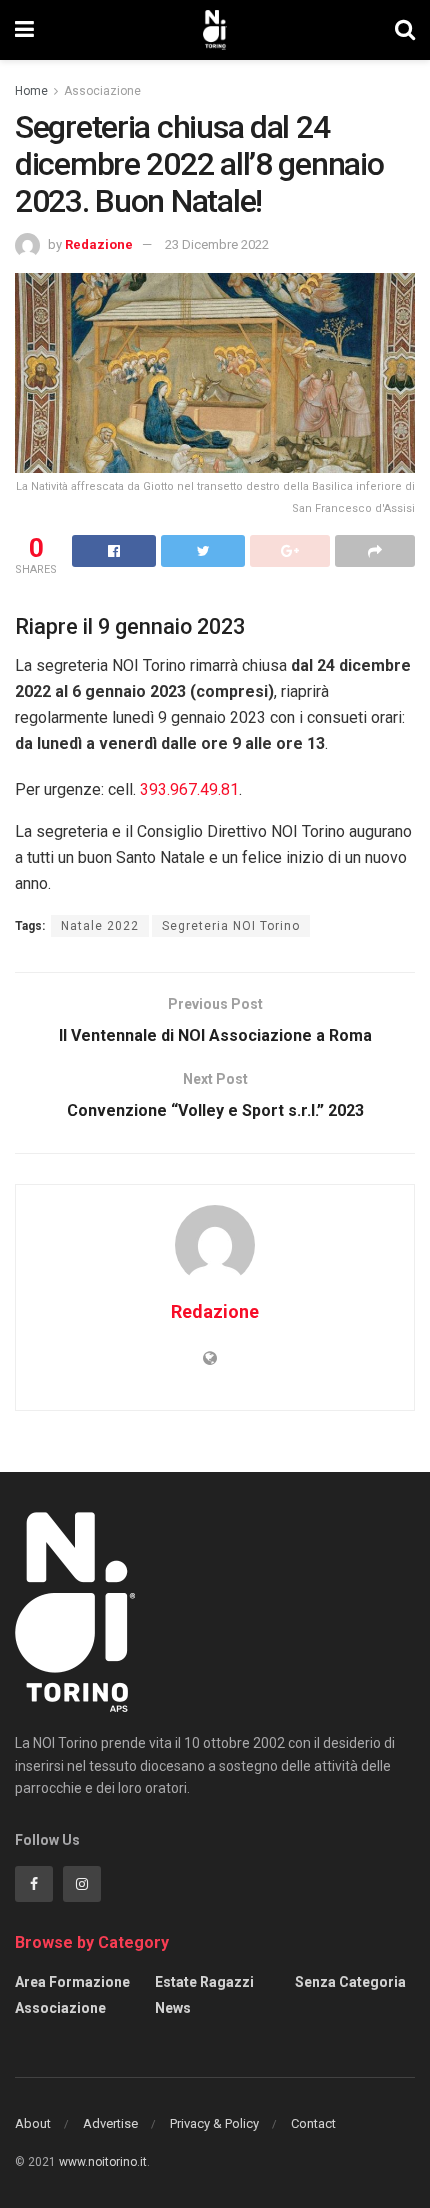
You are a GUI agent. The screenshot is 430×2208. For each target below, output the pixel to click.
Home (31, 91)
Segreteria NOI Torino (231, 926)
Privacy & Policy (214, 2123)
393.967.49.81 (189, 789)
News (173, 2008)
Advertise (110, 2123)
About (33, 2123)
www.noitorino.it (103, 2162)
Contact (313, 2123)
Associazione (102, 91)
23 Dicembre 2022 (217, 244)
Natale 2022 (100, 926)
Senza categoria (350, 1982)
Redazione (99, 244)
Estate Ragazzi (204, 1982)
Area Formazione (72, 1982)
